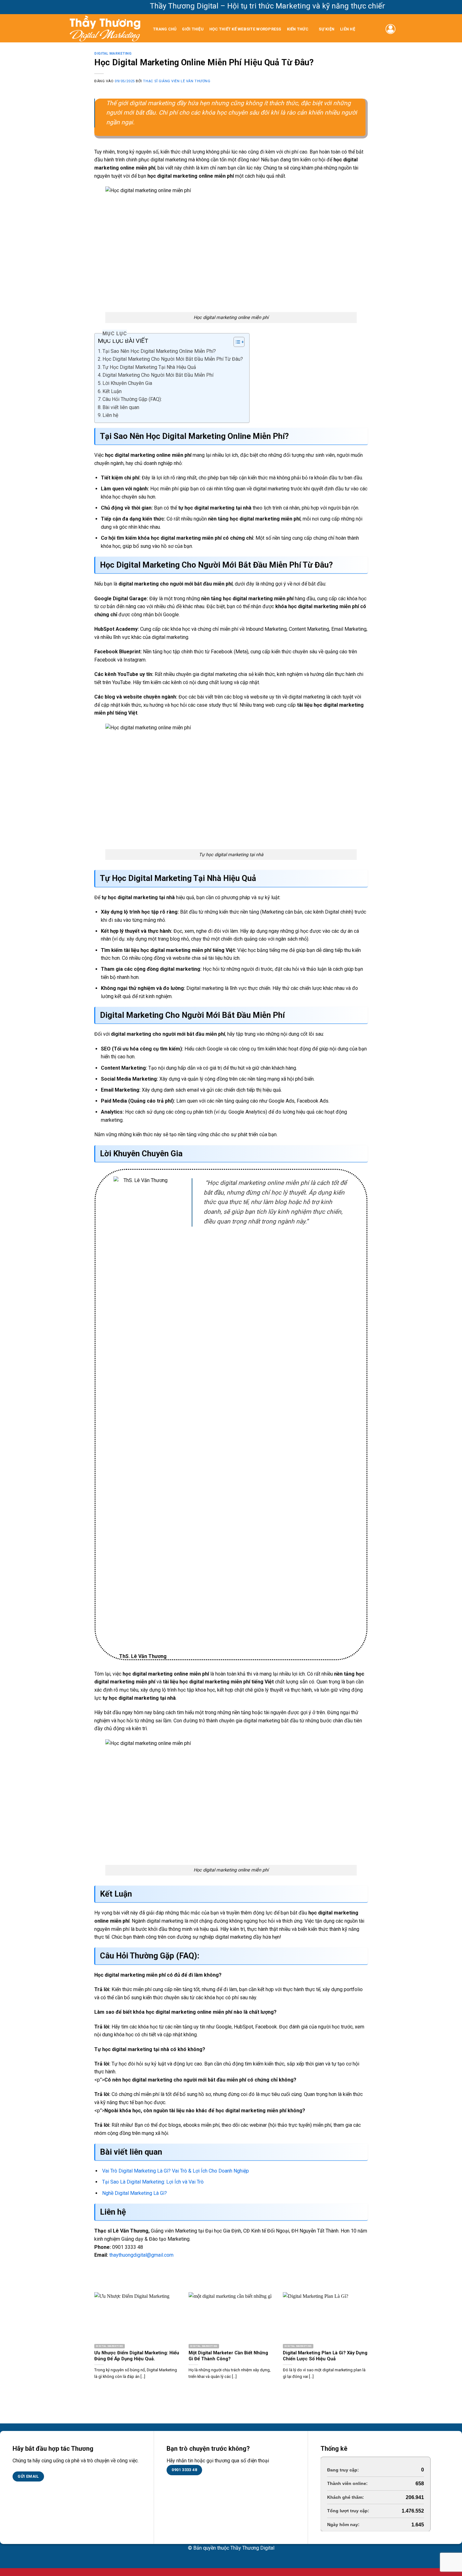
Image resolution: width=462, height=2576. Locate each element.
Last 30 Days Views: (349, 2497)
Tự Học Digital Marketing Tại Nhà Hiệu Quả (149, 367)
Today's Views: (344, 2483)
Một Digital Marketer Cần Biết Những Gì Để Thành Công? (228, 2356)
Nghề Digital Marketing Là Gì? (135, 2193)
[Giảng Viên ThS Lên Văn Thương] (105, 28)
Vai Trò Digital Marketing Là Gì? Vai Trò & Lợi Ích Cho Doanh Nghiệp (176, 2171)
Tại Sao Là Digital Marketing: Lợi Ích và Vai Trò (153, 2182)
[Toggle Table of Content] (236, 342)
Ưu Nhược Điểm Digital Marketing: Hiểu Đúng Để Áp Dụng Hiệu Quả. (137, 2356)
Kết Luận (112, 391)
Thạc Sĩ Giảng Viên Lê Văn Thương (177, 81)
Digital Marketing (113, 54)
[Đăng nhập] (390, 29)
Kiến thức (298, 29)
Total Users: (341, 2525)
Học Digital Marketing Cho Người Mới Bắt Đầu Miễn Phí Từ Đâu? (173, 359)
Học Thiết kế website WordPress (245, 29)
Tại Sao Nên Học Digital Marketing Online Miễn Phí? (159, 351)
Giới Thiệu (193, 29)
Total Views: (341, 2511)
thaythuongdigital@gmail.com (141, 2255)
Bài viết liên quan (121, 407)
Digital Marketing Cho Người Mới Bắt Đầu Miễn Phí (158, 375)
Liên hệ (348, 29)
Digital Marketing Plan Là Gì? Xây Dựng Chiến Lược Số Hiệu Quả (325, 2356)
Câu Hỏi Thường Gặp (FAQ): (132, 399)
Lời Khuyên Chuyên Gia (127, 383)
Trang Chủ (165, 29)
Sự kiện (327, 29)
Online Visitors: (344, 2470)
